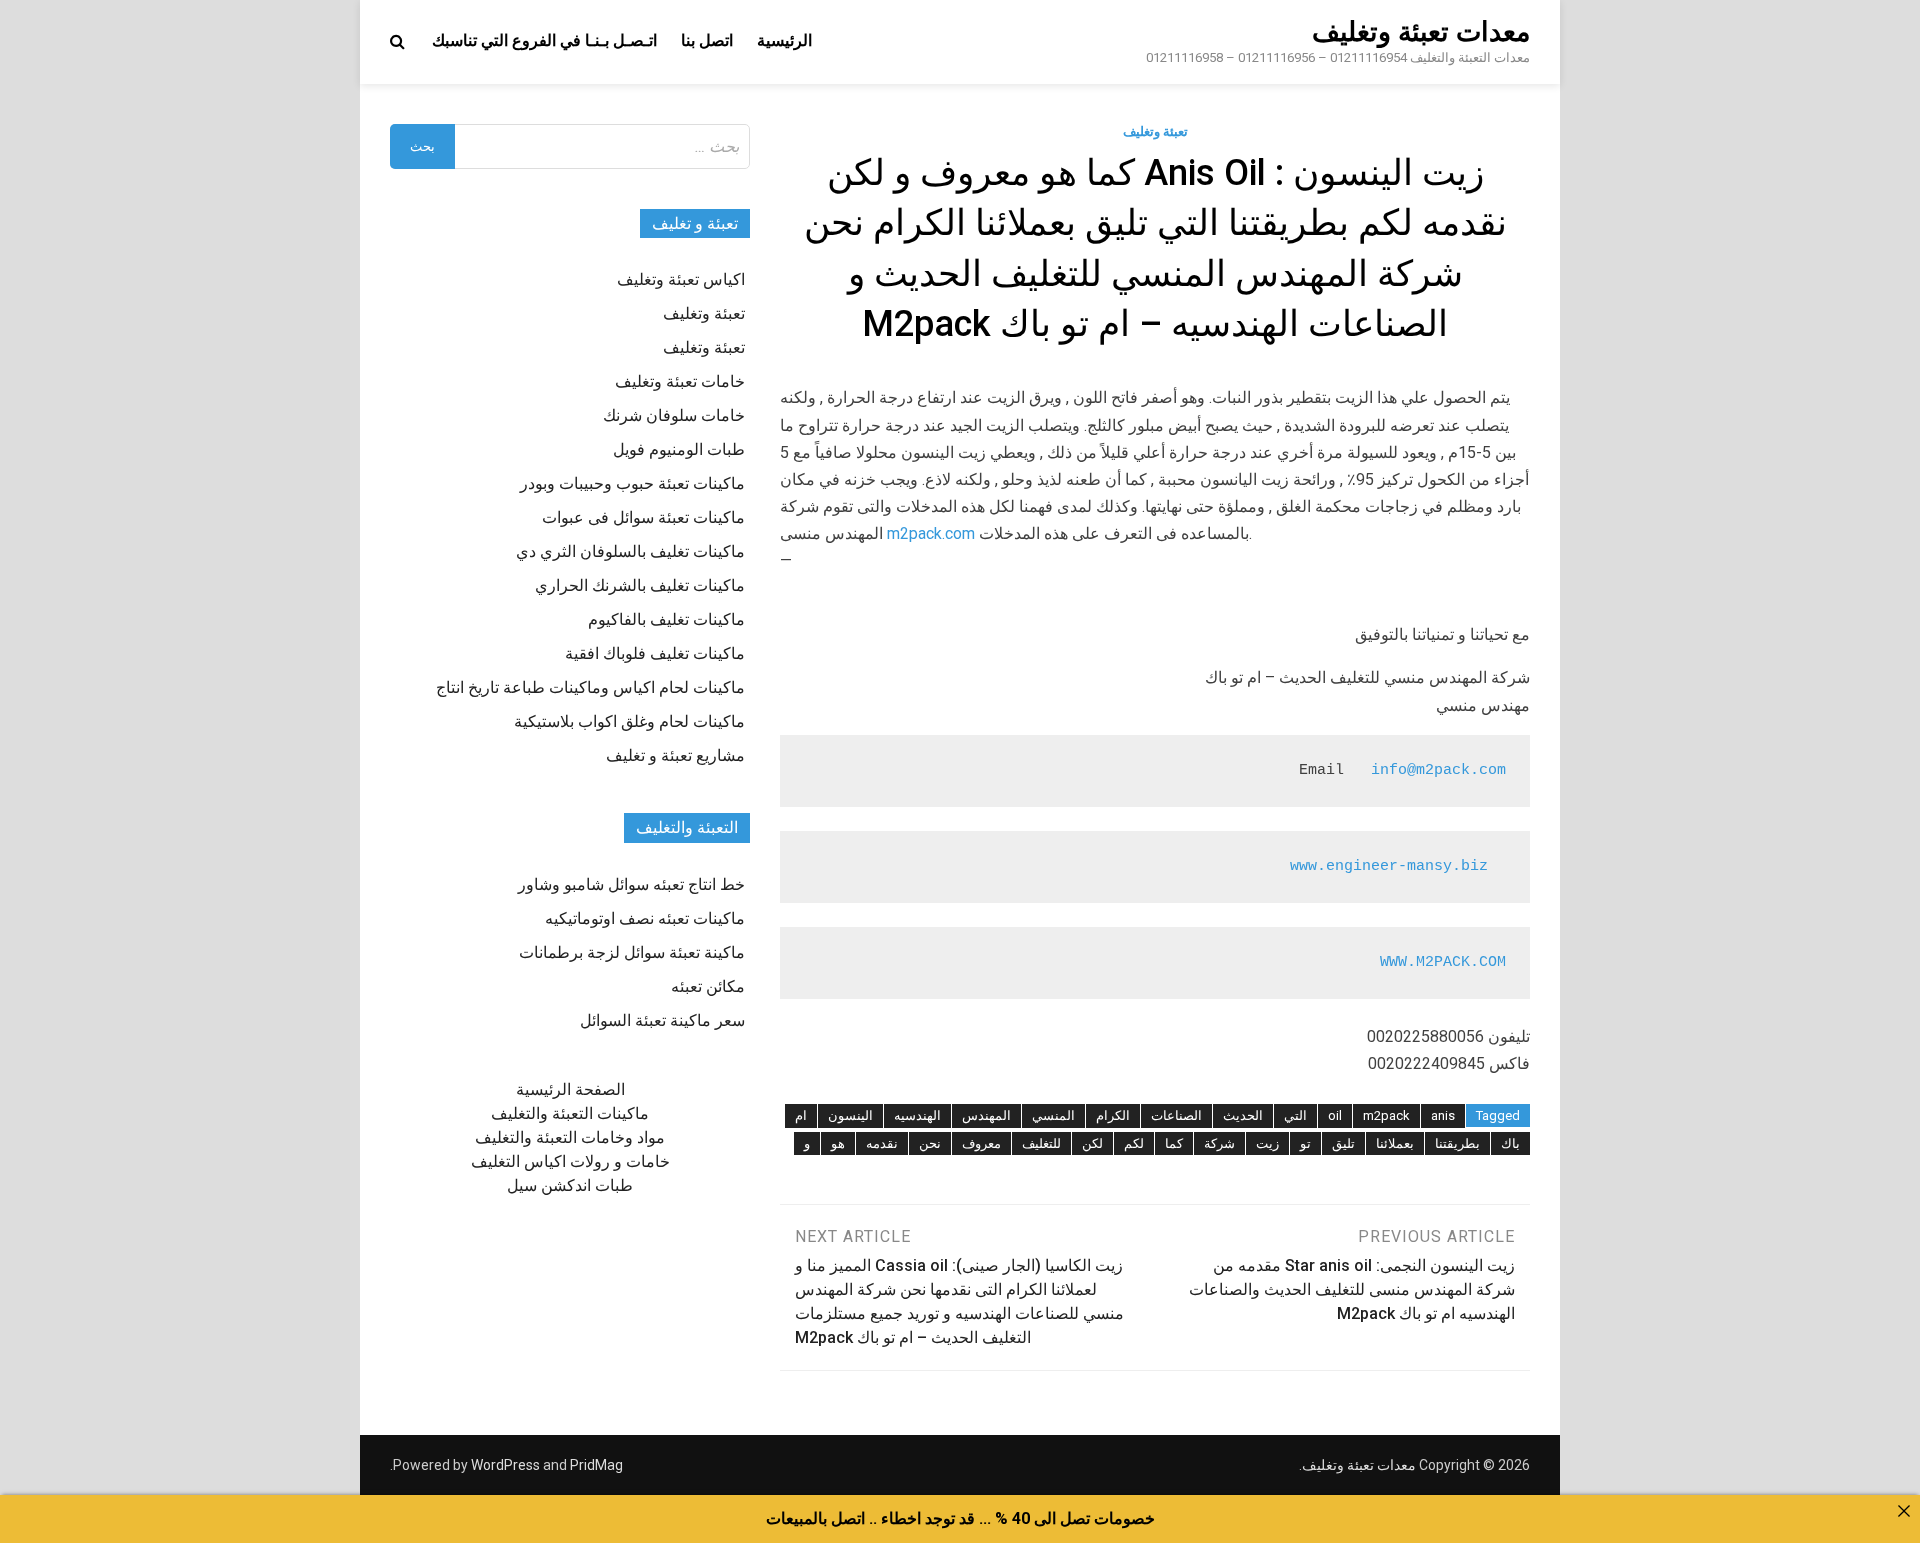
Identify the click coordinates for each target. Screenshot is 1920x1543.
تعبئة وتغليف (1155, 131)
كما (1174, 1143)
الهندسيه (917, 1115)
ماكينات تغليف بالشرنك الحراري (640, 585)
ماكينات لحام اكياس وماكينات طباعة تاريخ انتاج (590, 687)
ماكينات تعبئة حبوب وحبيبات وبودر (632, 483)
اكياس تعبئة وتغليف (681, 279)
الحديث (1243, 1115)
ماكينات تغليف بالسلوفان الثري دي (630, 551)
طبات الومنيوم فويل (679, 449)
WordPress (505, 1465)
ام (801, 1115)
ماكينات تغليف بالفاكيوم (666, 619)
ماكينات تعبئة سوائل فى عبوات (643, 517)
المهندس (986, 1115)
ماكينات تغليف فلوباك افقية (655, 653)
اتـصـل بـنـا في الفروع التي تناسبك (544, 40)
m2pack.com (931, 533)
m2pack (1386, 1115)
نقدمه (882, 1143)
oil (1335, 1115)
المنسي (1053, 1115)
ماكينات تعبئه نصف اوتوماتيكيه (645, 918)
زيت (1267, 1143)
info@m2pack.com (1438, 770)
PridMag (596, 1465)
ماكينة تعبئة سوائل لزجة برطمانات (632, 952)
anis (1443, 1115)
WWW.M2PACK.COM (1443, 962)
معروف (981, 1143)
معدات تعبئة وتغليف (1421, 32)
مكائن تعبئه (708, 986)
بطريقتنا (1457, 1143)
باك (1510, 1143)
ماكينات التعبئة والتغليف (570, 1113)
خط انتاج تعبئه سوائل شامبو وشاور (631, 884)
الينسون (850, 1115)
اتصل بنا (707, 40)
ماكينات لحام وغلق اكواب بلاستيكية (629, 721)
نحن (930, 1143)
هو (838, 1143)
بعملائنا (1395, 1143)
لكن (1092, 1143)
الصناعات (1176, 1115)
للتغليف (1041, 1143)
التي (1295, 1115)
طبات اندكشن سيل (570, 1185)
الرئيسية (784, 40)
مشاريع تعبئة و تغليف (675, 755)
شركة (1219, 1143)
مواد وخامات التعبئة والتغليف (570, 1137)
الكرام (1113, 1115)
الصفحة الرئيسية (570, 1089)
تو (1305, 1143)
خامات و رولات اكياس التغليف (570, 1161)
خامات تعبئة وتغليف (680, 381)
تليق (1343, 1143)
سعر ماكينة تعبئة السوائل (662, 1020)
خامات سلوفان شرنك (674, 415)
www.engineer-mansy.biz (1389, 866)
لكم (1134, 1143)
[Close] (1904, 1511)
